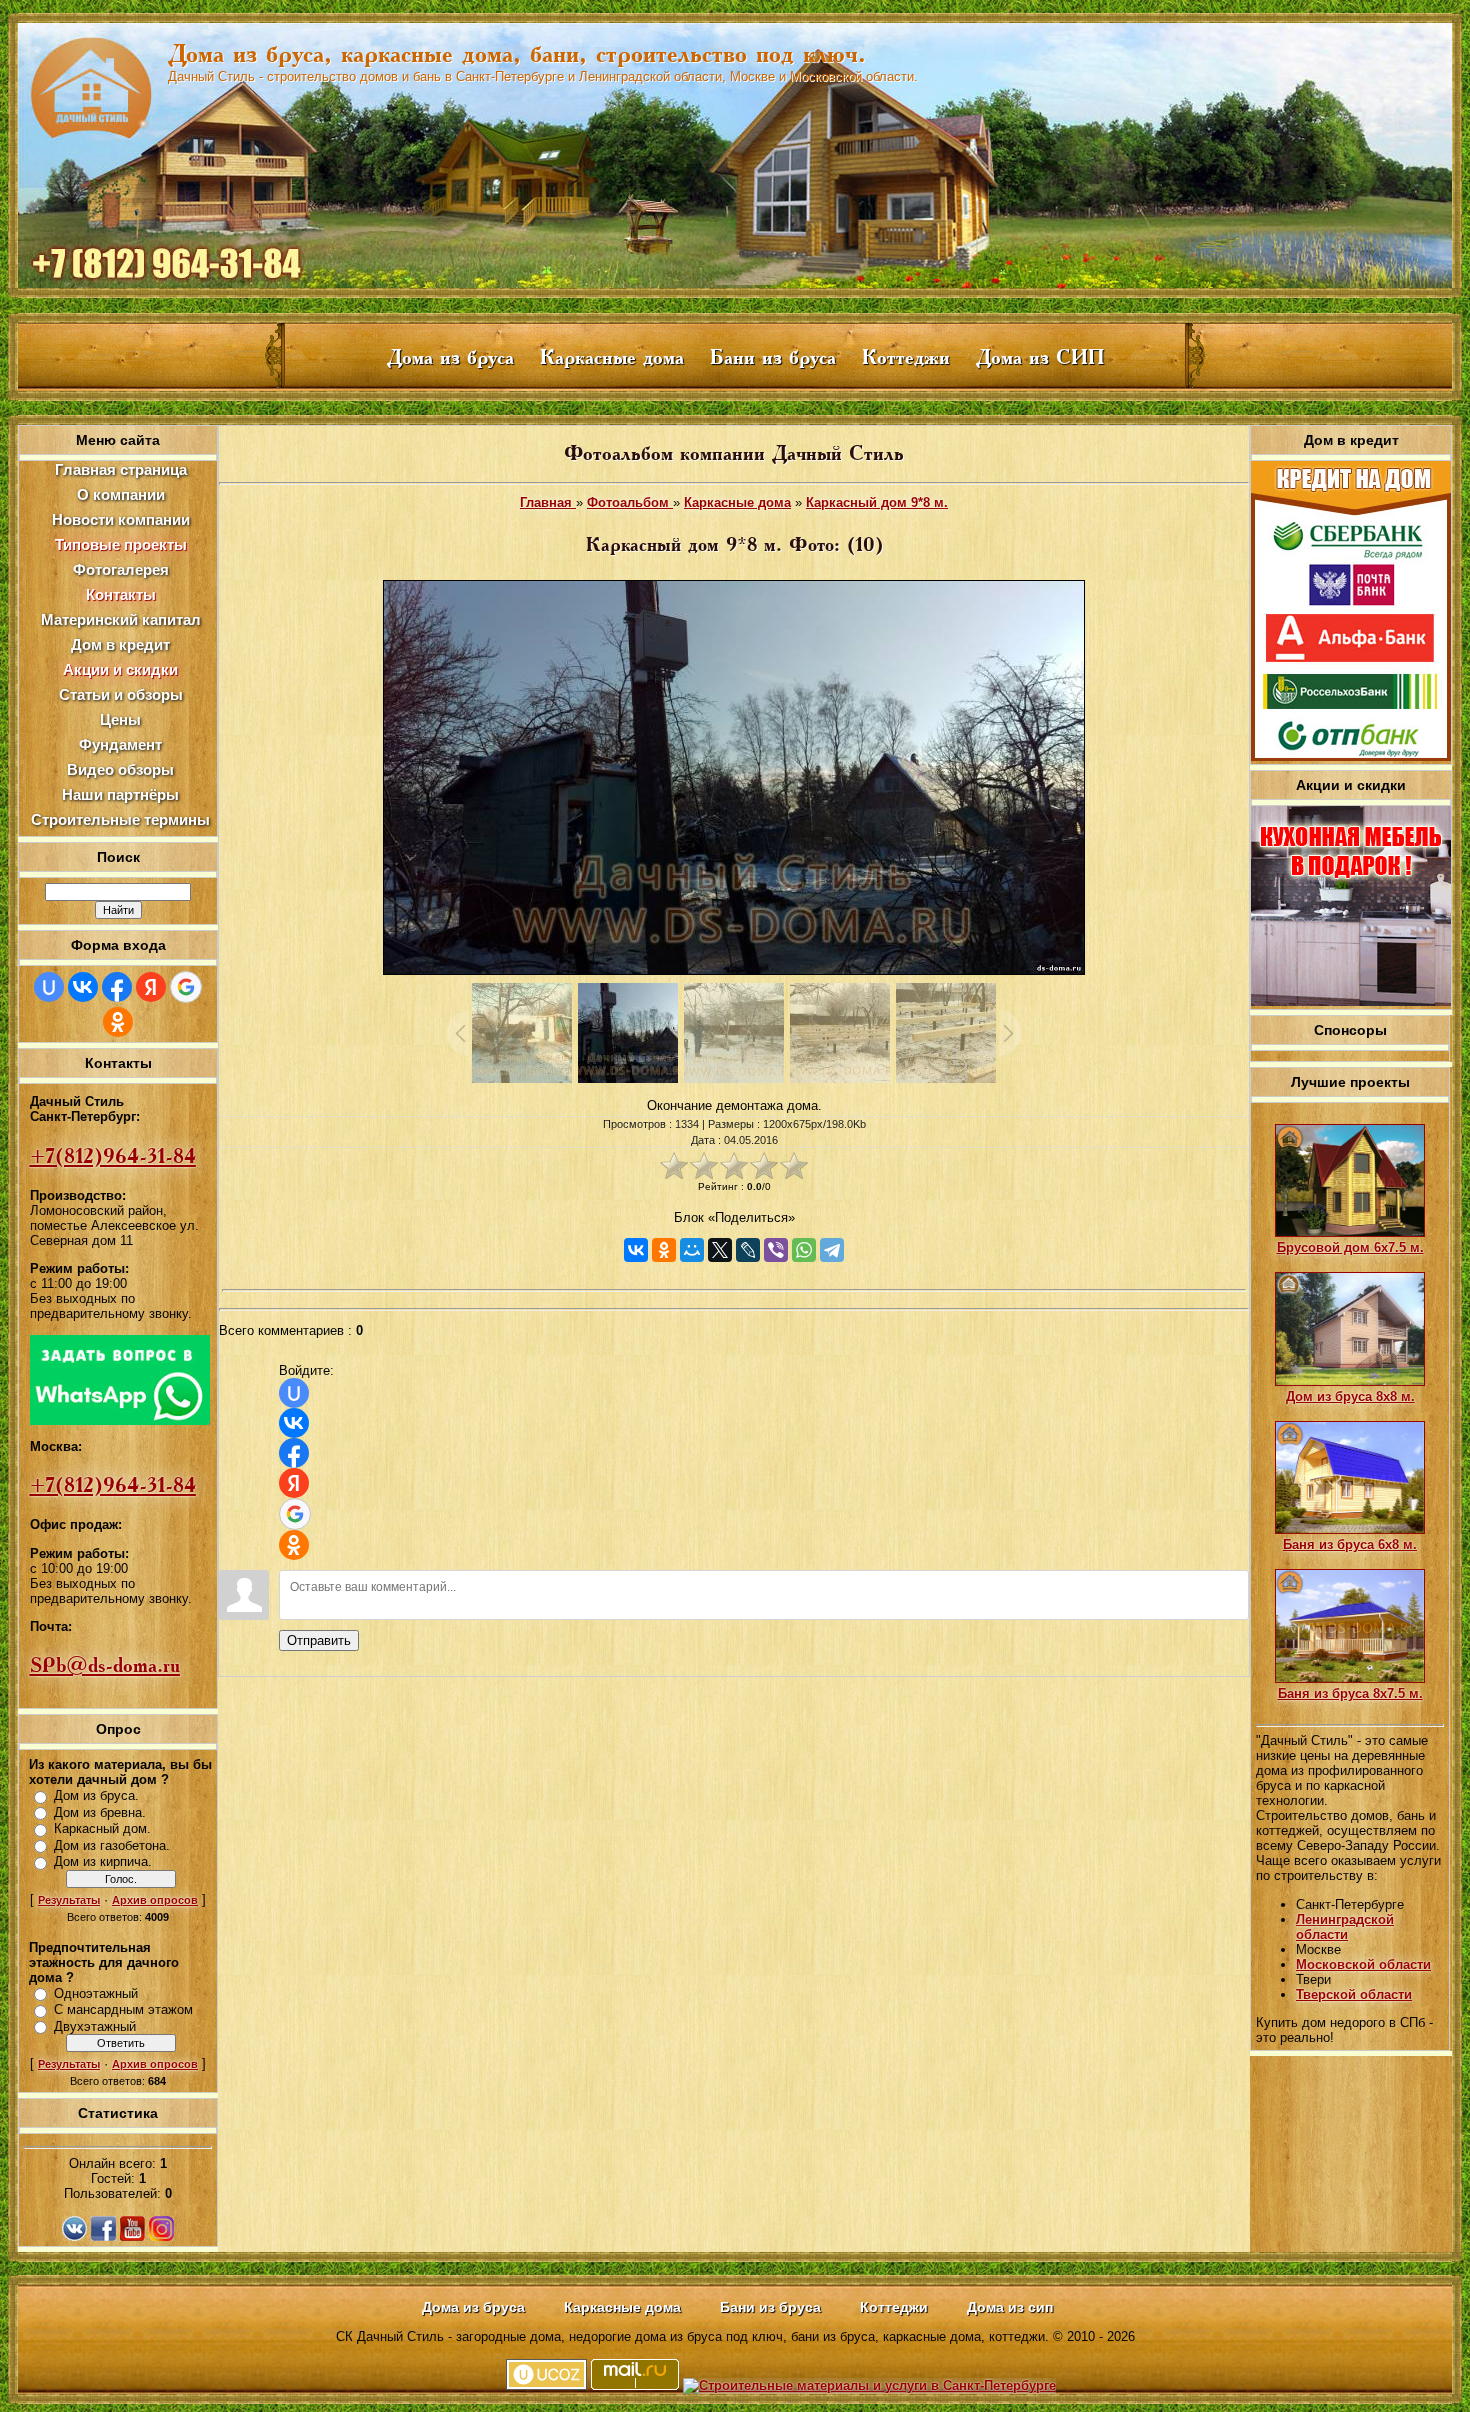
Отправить (319, 1640)
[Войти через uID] (49, 987)
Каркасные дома (737, 502)
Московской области (1363, 1964)
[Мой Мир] (692, 1250)
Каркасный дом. (102, 1828)
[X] (720, 1250)
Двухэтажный (95, 2026)
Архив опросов (155, 1900)
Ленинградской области (1345, 1927)
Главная (548, 502)
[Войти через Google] (186, 987)
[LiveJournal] (748, 1250)
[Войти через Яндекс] (151, 987)
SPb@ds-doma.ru (105, 1665)
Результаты (69, 1900)
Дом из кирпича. (103, 1861)
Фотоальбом (630, 502)
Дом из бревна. (100, 1812)
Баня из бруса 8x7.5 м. (1350, 1693)
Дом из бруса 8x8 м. (1350, 1396)
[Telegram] (832, 1250)
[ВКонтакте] (636, 1250)
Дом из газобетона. (112, 1845)
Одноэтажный (96, 1993)
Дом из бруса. (96, 1795)
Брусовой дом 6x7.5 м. (1350, 1247)
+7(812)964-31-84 (113, 1156)
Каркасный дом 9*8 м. (877, 502)
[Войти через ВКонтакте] (83, 987)
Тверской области (1354, 1994)
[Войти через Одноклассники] (118, 1022)
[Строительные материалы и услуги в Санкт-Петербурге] (869, 2385)
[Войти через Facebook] (117, 987)
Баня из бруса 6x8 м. (1350, 1544)
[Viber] (776, 1250)
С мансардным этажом (123, 2009)
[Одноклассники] (664, 1250)
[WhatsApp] (804, 1250)
